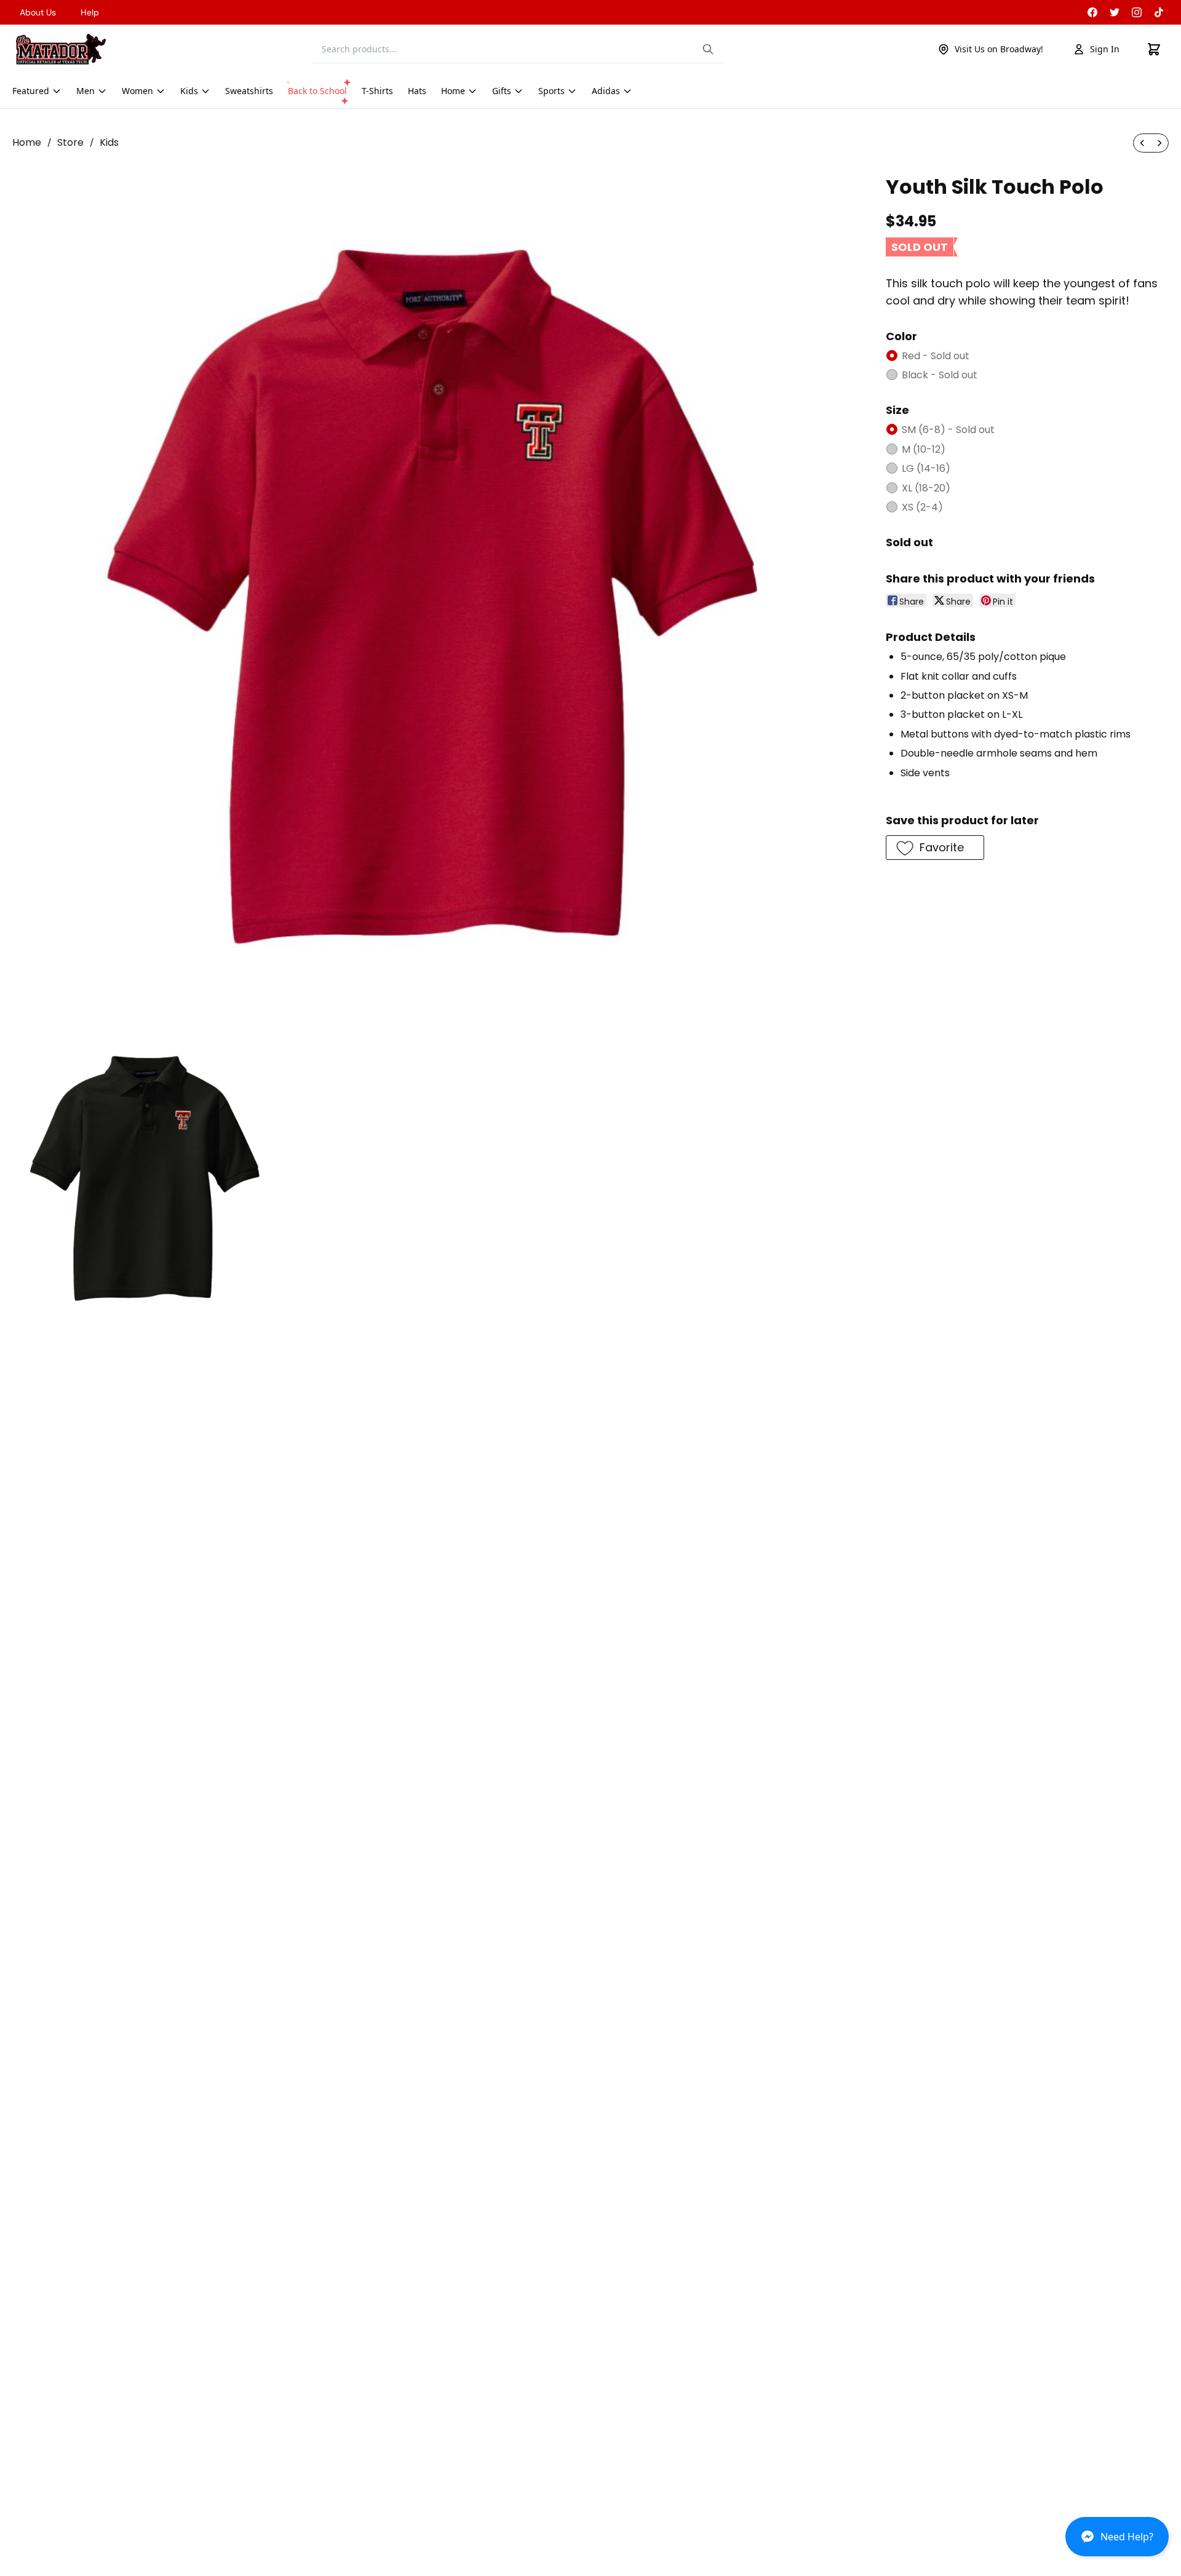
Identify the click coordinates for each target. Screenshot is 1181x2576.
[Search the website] (708, 49)
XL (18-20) (926, 488)
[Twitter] (1115, 12)
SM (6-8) (948, 430)
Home (27, 142)
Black (940, 375)
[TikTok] (1159, 12)
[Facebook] (1092, 12)
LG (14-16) (926, 468)
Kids (109, 142)
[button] (1117, 2542)
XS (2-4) (922, 507)
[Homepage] (61, 49)
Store (70, 142)
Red (936, 356)
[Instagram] (1137, 12)
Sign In (1105, 49)
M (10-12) (924, 449)
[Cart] (1154, 49)
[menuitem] (1142, 143)
